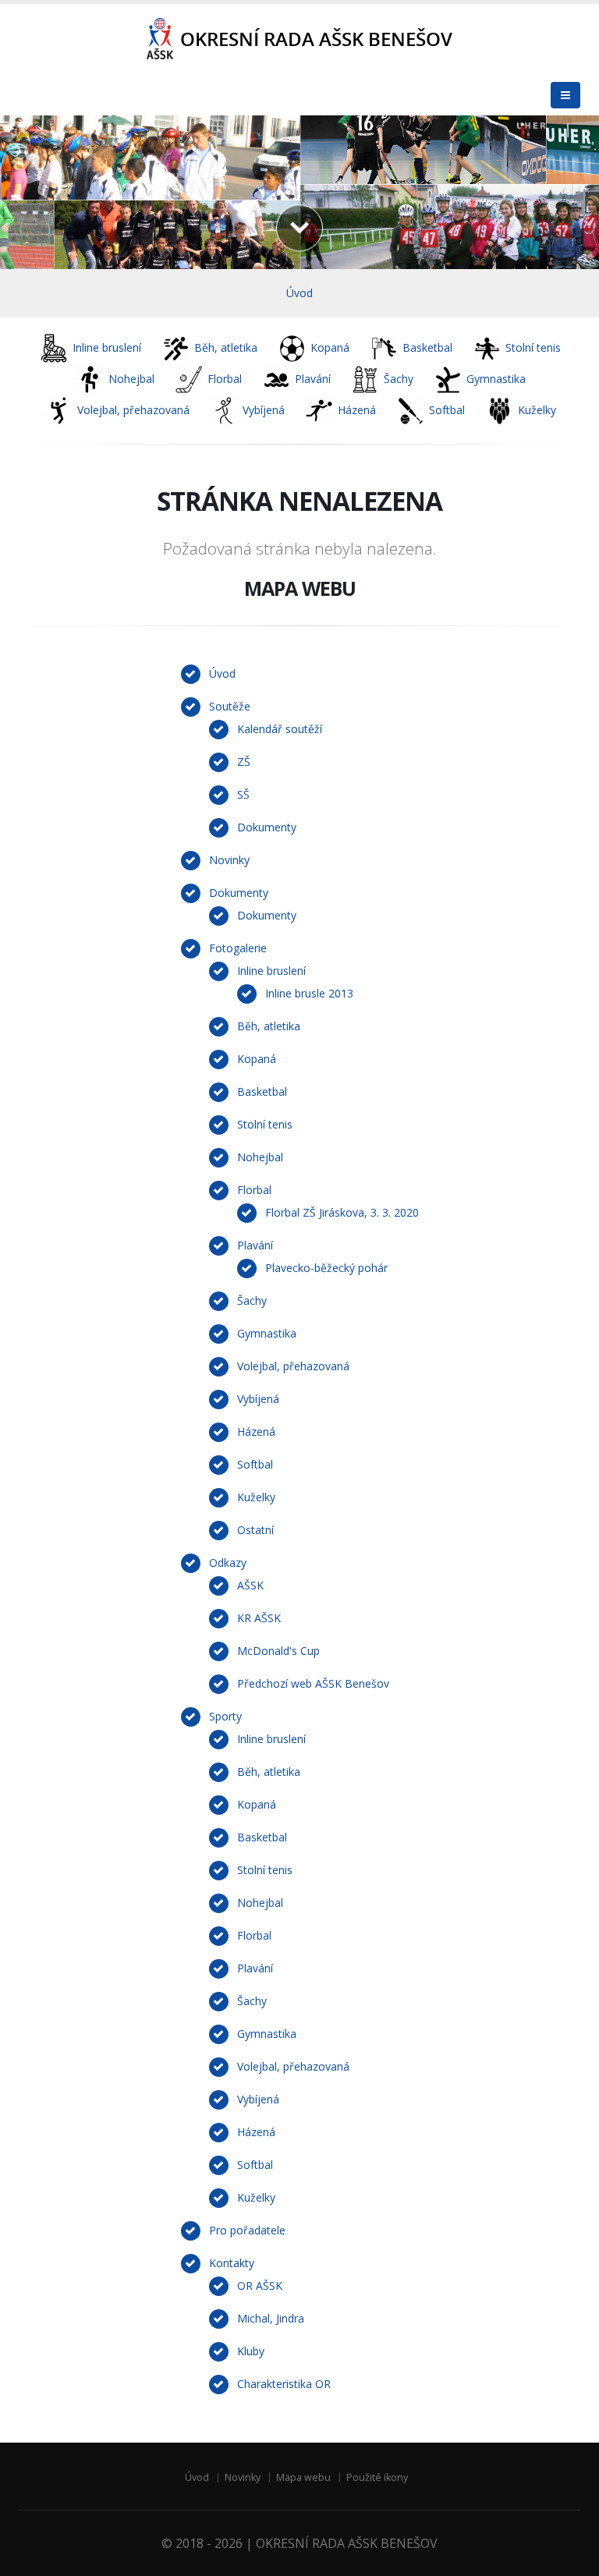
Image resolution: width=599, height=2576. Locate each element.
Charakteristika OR (284, 2384)
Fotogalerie (238, 948)
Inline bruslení (271, 971)
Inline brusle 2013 (309, 993)
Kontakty (232, 2263)
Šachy (252, 1300)
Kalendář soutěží (280, 729)
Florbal (254, 1190)
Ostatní (255, 1530)
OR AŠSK (260, 2285)
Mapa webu (303, 2477)
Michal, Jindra (271, 2318)
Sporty (225, 1716)
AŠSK (250, 1585)
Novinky (229, 860)
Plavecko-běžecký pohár (326, 1268)
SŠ (243, 794)
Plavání (255, 1245)
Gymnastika (267, 1333)
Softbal (255, 1464)
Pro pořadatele (247, 2230)
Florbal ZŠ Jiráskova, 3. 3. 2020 (342, 1212)
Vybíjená (258, 1399)
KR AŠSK (259, 1618)
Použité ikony (377, 2477)
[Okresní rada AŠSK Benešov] (299, 39)
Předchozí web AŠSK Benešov (313, 1683)
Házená (256, 1432)
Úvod (299, 293)
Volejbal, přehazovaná (293, 1366)
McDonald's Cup (278, 1651)
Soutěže (230, 706)
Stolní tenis (265, 1124)
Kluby (251, 2351)
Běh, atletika (269, 1026)
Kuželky (256, 1497)
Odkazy (228, 1563)
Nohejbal (260, 1157)
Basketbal (262, 1091)
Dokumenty (267, 827)
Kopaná (257, 1059)
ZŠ (244, 762)
